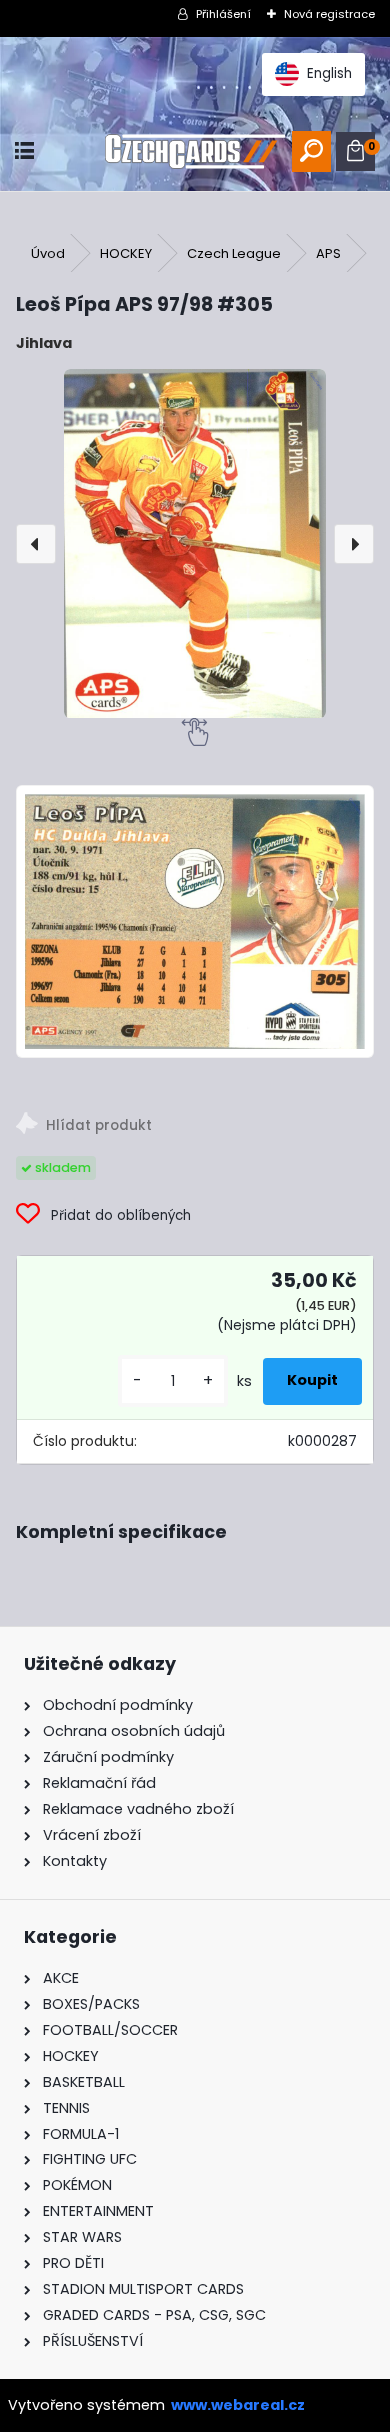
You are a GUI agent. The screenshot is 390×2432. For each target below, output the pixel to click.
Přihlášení (223, 14)
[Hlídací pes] (195, 1126)
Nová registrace (329, 14)
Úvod (48, 253)
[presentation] (36, 544)
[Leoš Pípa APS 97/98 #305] (195, 543)
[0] (355, 151)
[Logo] (195, 151)
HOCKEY (126, 253)
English (329, 73)
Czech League (234, 253)
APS (328, 253)
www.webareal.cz (238, 2405)
